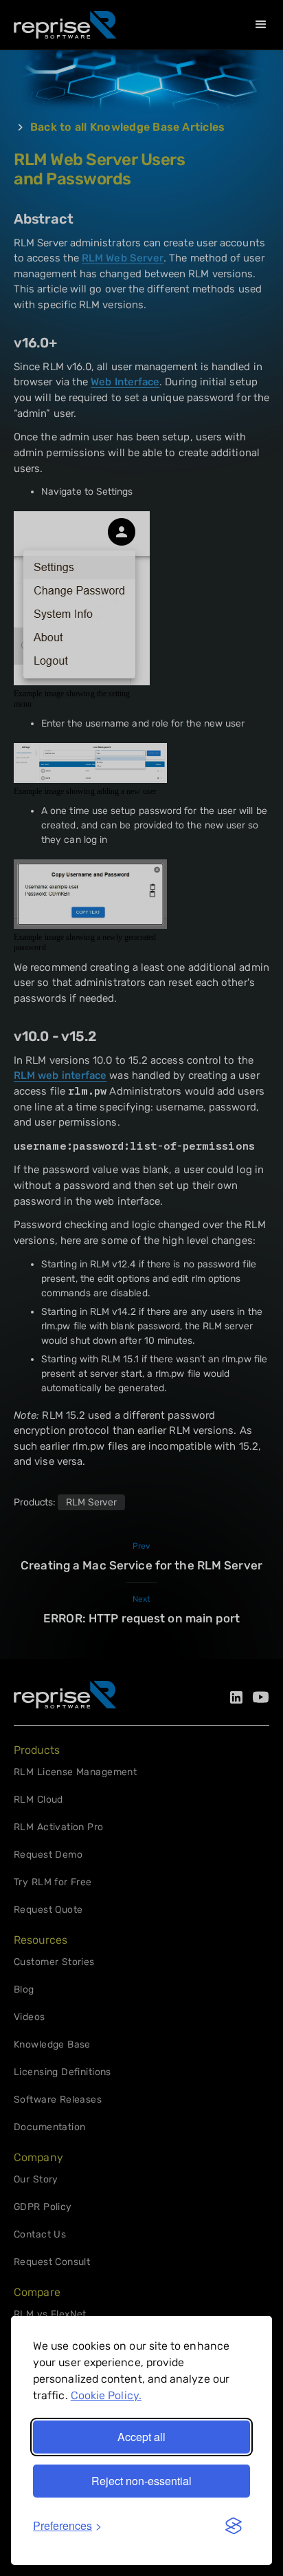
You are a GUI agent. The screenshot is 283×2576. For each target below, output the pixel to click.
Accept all (141, 2437)
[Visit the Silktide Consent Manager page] (234, 2526)
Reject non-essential (141, 2481)
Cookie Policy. (106, 2395)
